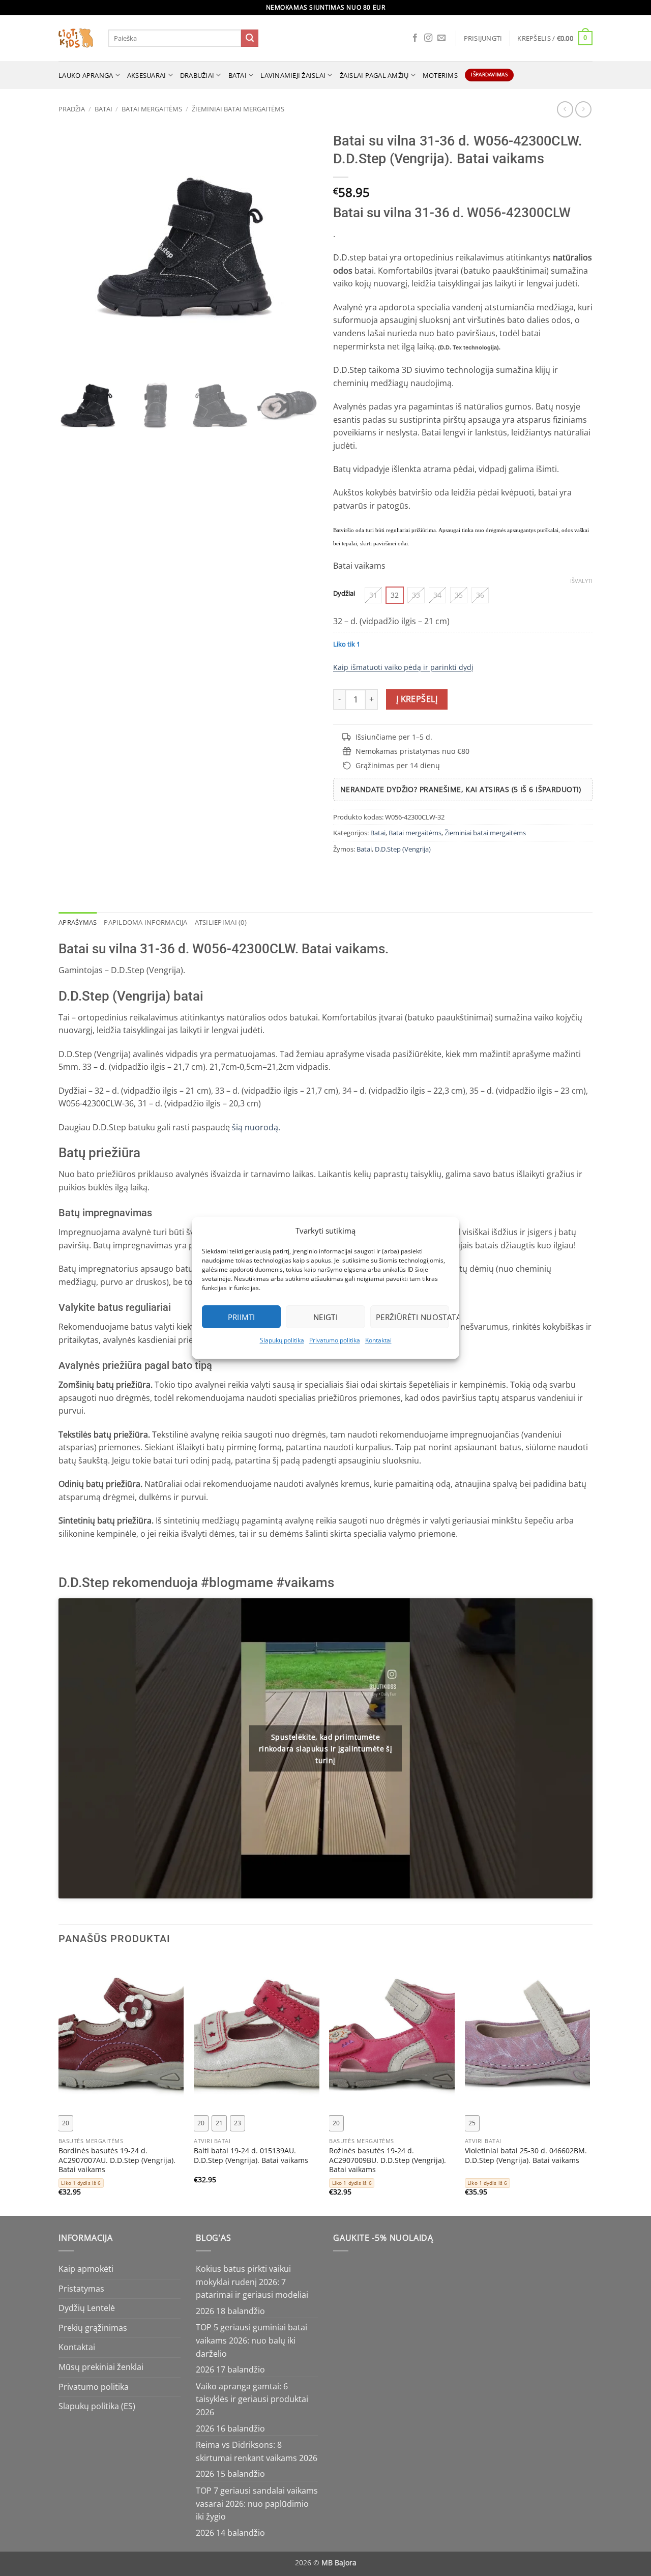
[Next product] (565, 109)
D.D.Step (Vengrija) (403, 849)
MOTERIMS (440, 75)
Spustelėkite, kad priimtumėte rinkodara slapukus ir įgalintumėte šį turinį (326, 1748)
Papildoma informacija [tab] (145, 922)
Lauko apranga (86, 75)
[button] (483, 38)
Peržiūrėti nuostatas (412, 1317)
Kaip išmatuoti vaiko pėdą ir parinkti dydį (403, 667)
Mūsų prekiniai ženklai (101, 2367)
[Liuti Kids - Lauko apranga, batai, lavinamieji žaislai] (76, 38)
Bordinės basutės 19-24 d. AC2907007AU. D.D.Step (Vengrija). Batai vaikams (117, 2160)
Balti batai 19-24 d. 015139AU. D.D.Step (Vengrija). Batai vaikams (251, 2156)
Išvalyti (581, 581)
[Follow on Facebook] (415, 38)
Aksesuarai (147, 75)
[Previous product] (583, 109)
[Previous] (59, 2086)
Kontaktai (378, 1340)
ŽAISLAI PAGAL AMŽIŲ (374, 75)
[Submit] (250, 38)
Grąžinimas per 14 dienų (398, 765)
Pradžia (72, 109)
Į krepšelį (417, 699)
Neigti (326, 1317)
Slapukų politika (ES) (97, 2406)
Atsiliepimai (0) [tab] (221, 922)
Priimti (242, 1317)
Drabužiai (197, 75)
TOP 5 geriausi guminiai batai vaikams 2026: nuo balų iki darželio (251, 2340)
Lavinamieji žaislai (293, 75)
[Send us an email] (441, 38)
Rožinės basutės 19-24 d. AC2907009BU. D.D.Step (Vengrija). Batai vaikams (388, 2160)
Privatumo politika (335, 1340)
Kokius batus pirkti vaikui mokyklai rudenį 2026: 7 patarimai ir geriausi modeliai (252, 2282)
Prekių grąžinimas (93, 2328)
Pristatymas (81, 2289)
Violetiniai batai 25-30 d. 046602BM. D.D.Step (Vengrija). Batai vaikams (526, 2156)
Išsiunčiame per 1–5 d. (394, 737)
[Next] (589, 2086)
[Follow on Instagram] (428, 38)
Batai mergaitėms (152, 109)
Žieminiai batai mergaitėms (238, 109)
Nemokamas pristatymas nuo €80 (412, 751)
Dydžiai (344, 594)
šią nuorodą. (255, 1127)
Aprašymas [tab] (78, 922)
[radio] (373, 595)
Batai (238, 75)
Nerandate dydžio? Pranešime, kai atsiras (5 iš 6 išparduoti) (461, 789)
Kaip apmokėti (86, 2269)
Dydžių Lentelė (87, 2308)
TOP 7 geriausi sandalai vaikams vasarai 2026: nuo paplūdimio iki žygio (257, 2504)
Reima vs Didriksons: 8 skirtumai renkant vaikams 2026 (257, 2451)
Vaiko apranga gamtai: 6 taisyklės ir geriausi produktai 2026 (252, 2399)
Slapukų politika (282, 1340)
